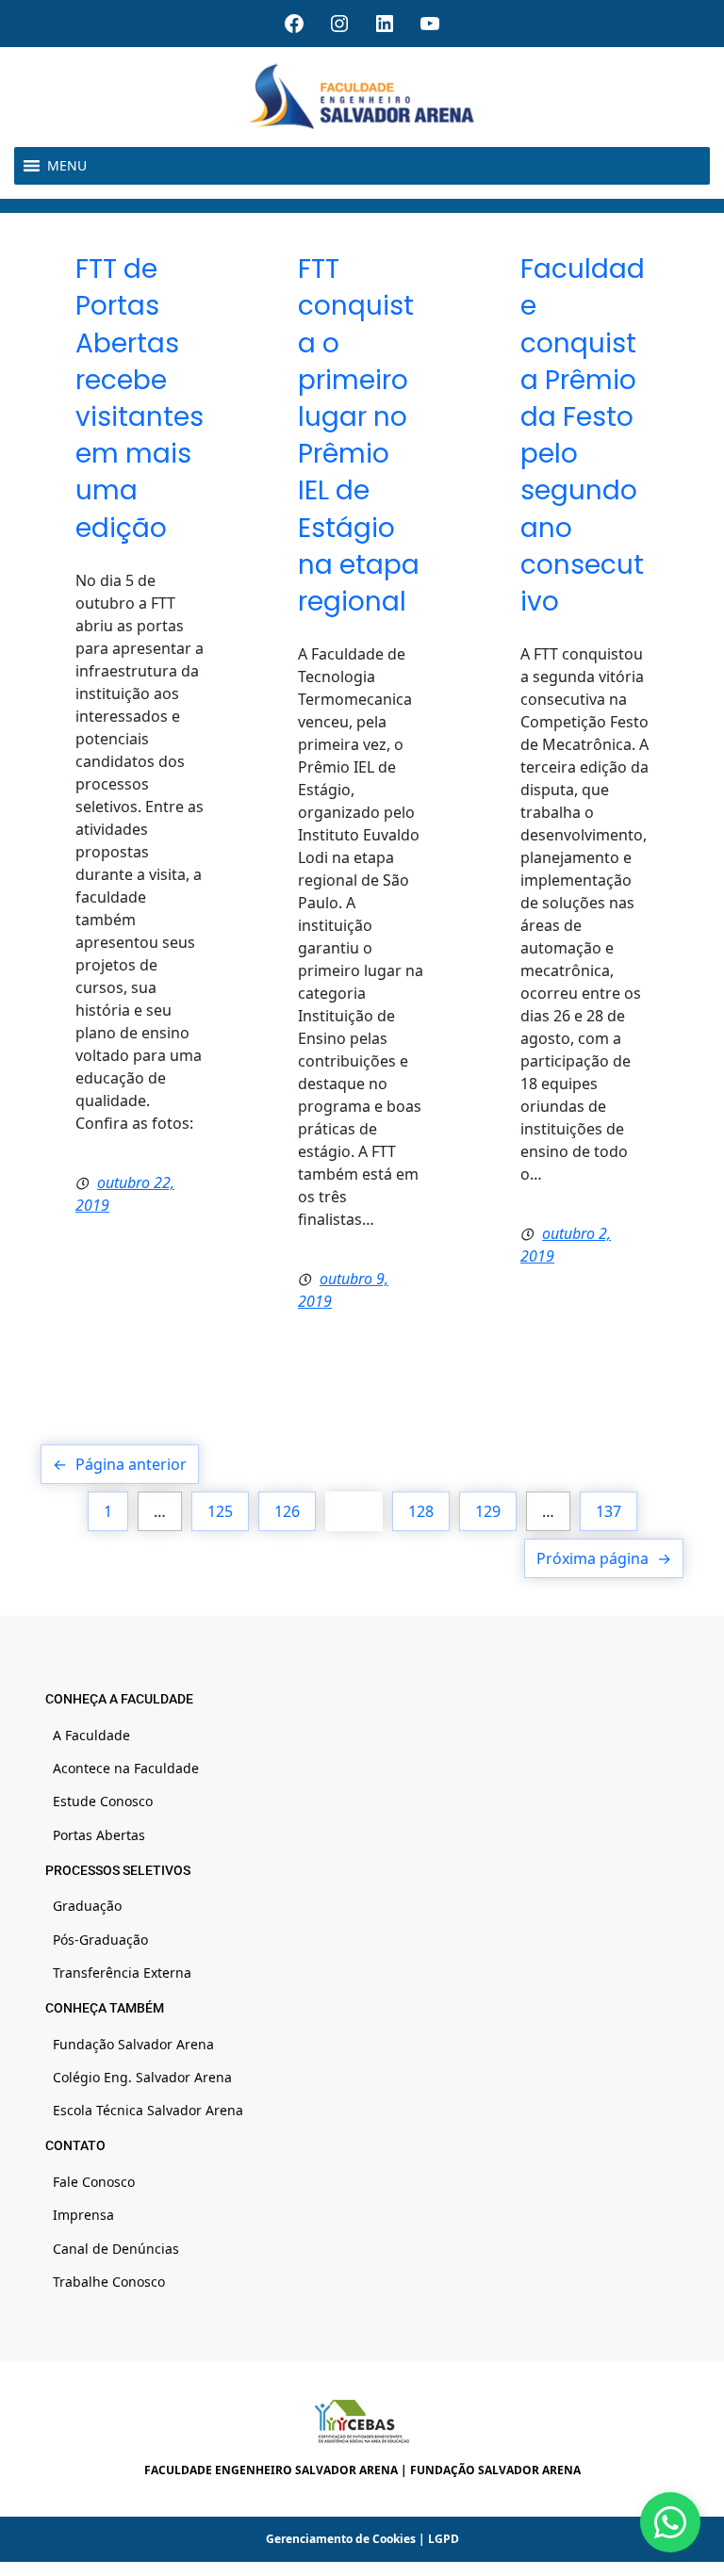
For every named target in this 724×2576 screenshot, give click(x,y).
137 (609, 1511)
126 (287, 1511)
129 (488, 1511)
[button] (67, 166)
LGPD (444, 2539)
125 (220, 1511)
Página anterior (120, 1464)
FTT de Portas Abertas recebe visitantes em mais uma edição (140, 398)
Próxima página (604, 1558)
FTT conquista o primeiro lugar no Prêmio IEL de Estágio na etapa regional (359, 435)
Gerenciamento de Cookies (341, 2539)
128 (421, 1511)
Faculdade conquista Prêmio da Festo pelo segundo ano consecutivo (583, 435)
